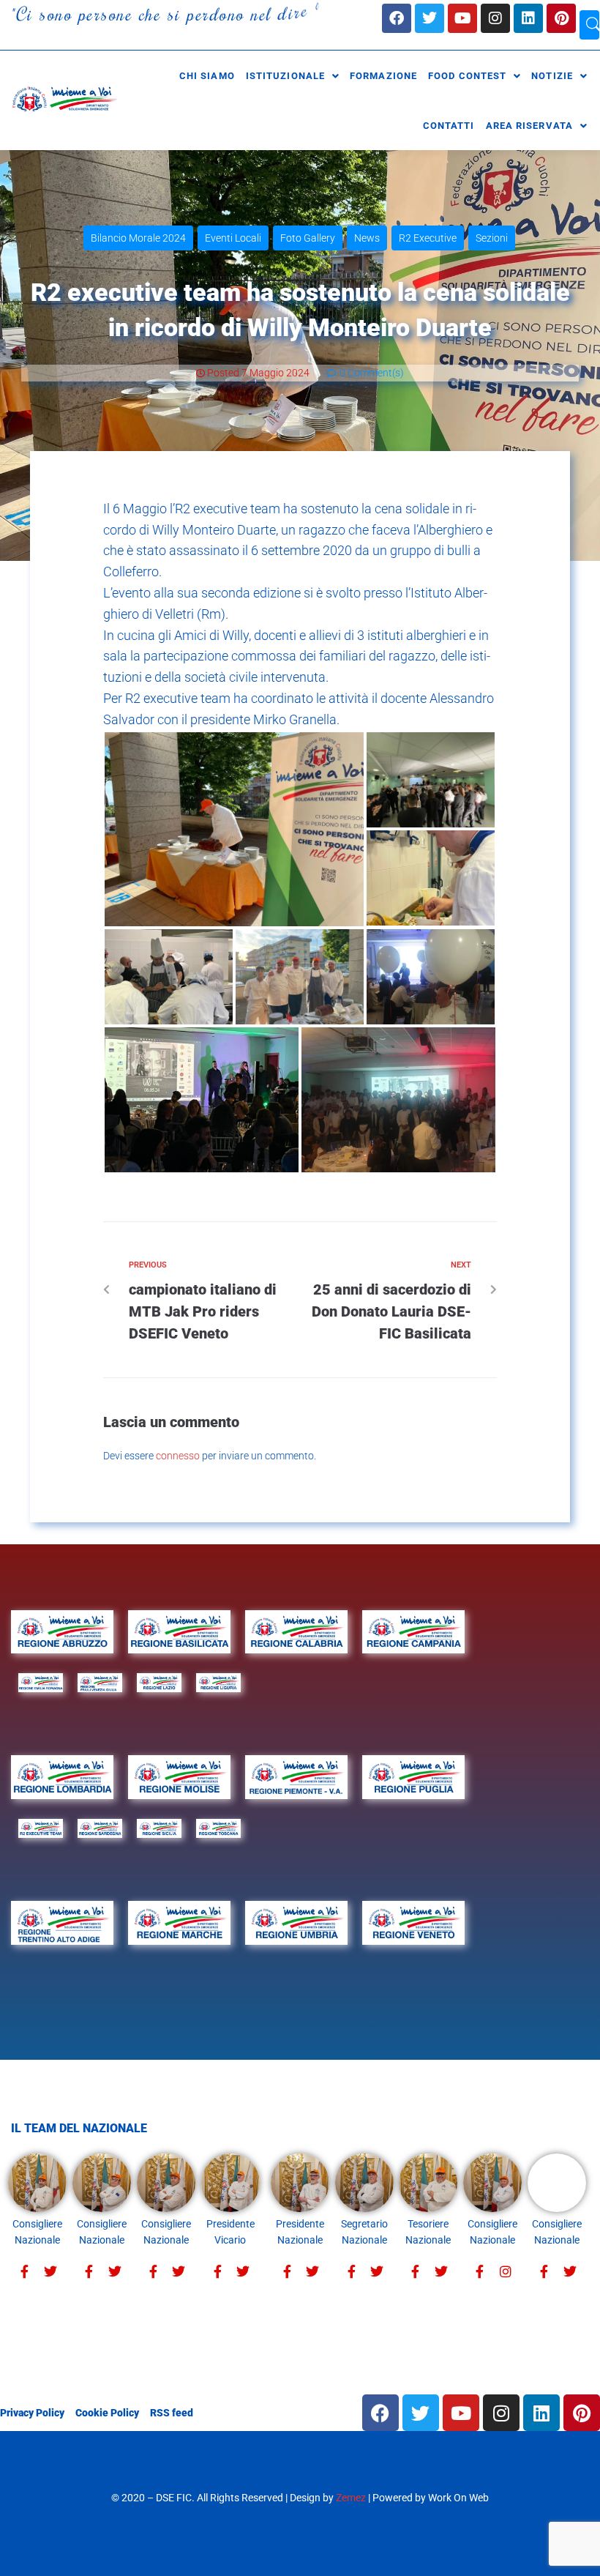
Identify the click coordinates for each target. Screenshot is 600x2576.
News (367, 238)
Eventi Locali (233, 238)
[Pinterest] (561, 18)
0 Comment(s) (371, 373)
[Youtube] (462, 18)
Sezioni (492, 238)
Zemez (351, 2498)
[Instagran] (505, 2272)
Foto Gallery (308, 238)
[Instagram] (495, 18)
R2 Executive (428, 238)
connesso (178, 1456)
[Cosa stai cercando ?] (589, 25)
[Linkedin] (528, 18)
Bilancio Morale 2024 (138, 238)
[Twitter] (50, 2272)
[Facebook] (397, 18)
